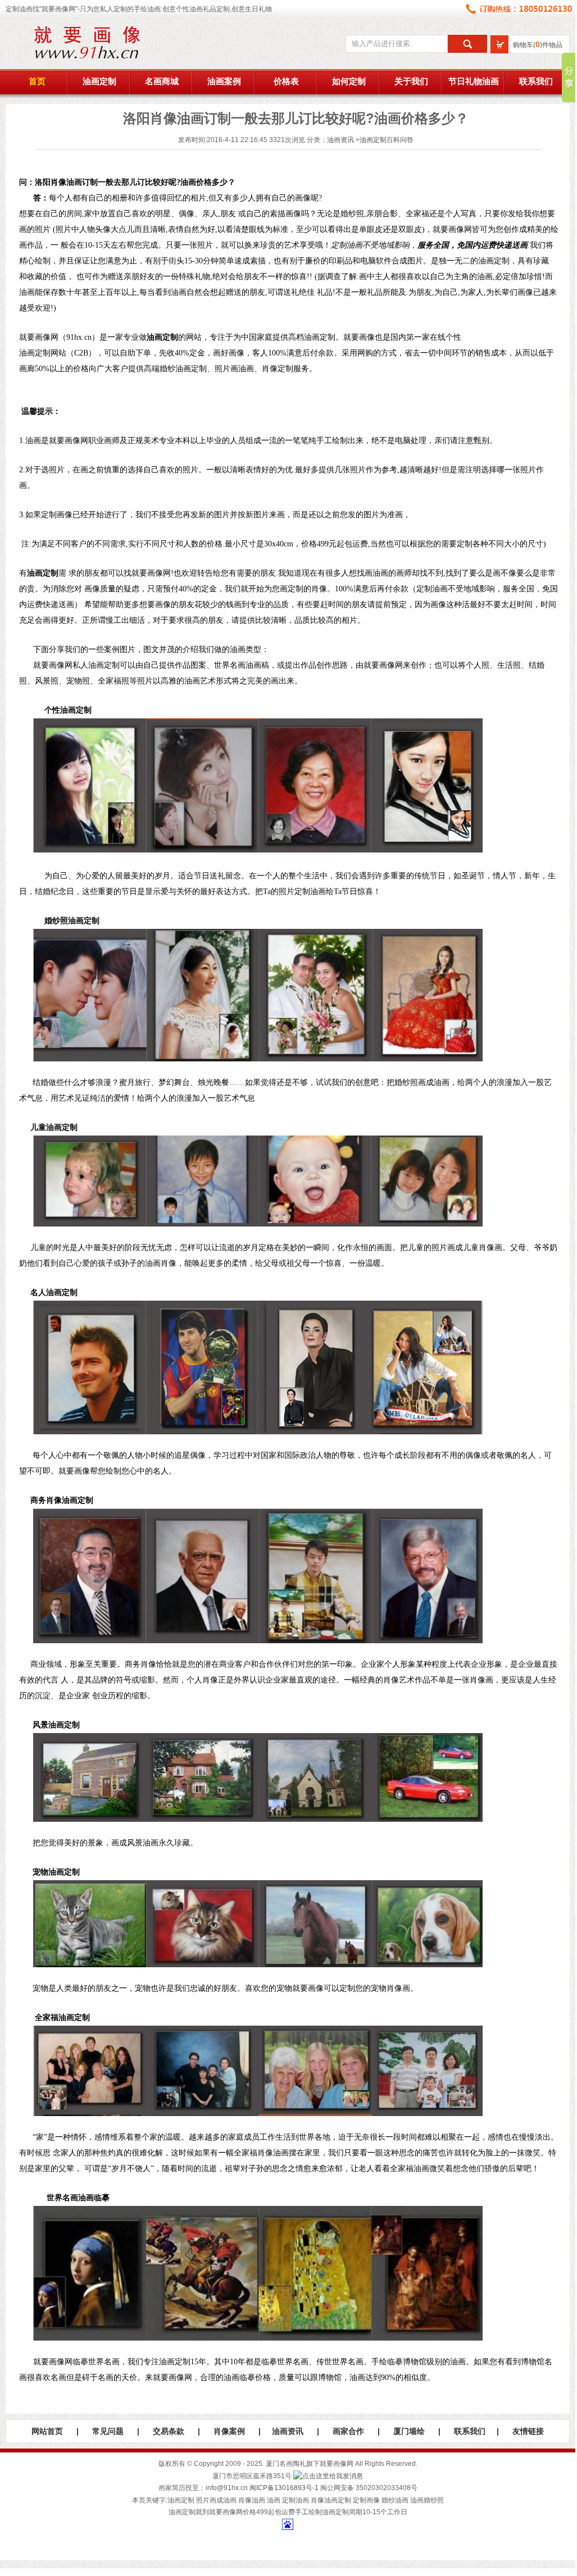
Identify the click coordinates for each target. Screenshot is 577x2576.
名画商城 (162, 81)
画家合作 (348, 2431)
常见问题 (108, 2431)
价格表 (286, 81)
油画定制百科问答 (387, 140)
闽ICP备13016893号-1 (284, 2488)
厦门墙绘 (409, 2431)
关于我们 (411, 81)
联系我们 (536, 81)
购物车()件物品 (538, 45)
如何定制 (349, 81)
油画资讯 (340, 140)
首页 (37, 81)
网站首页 (47, 2431)
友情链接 (528, 2431)
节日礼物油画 (474, 81)
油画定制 (99, 81)
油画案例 (224, 81)
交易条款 (169, 2431)
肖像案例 (229, 2431)
